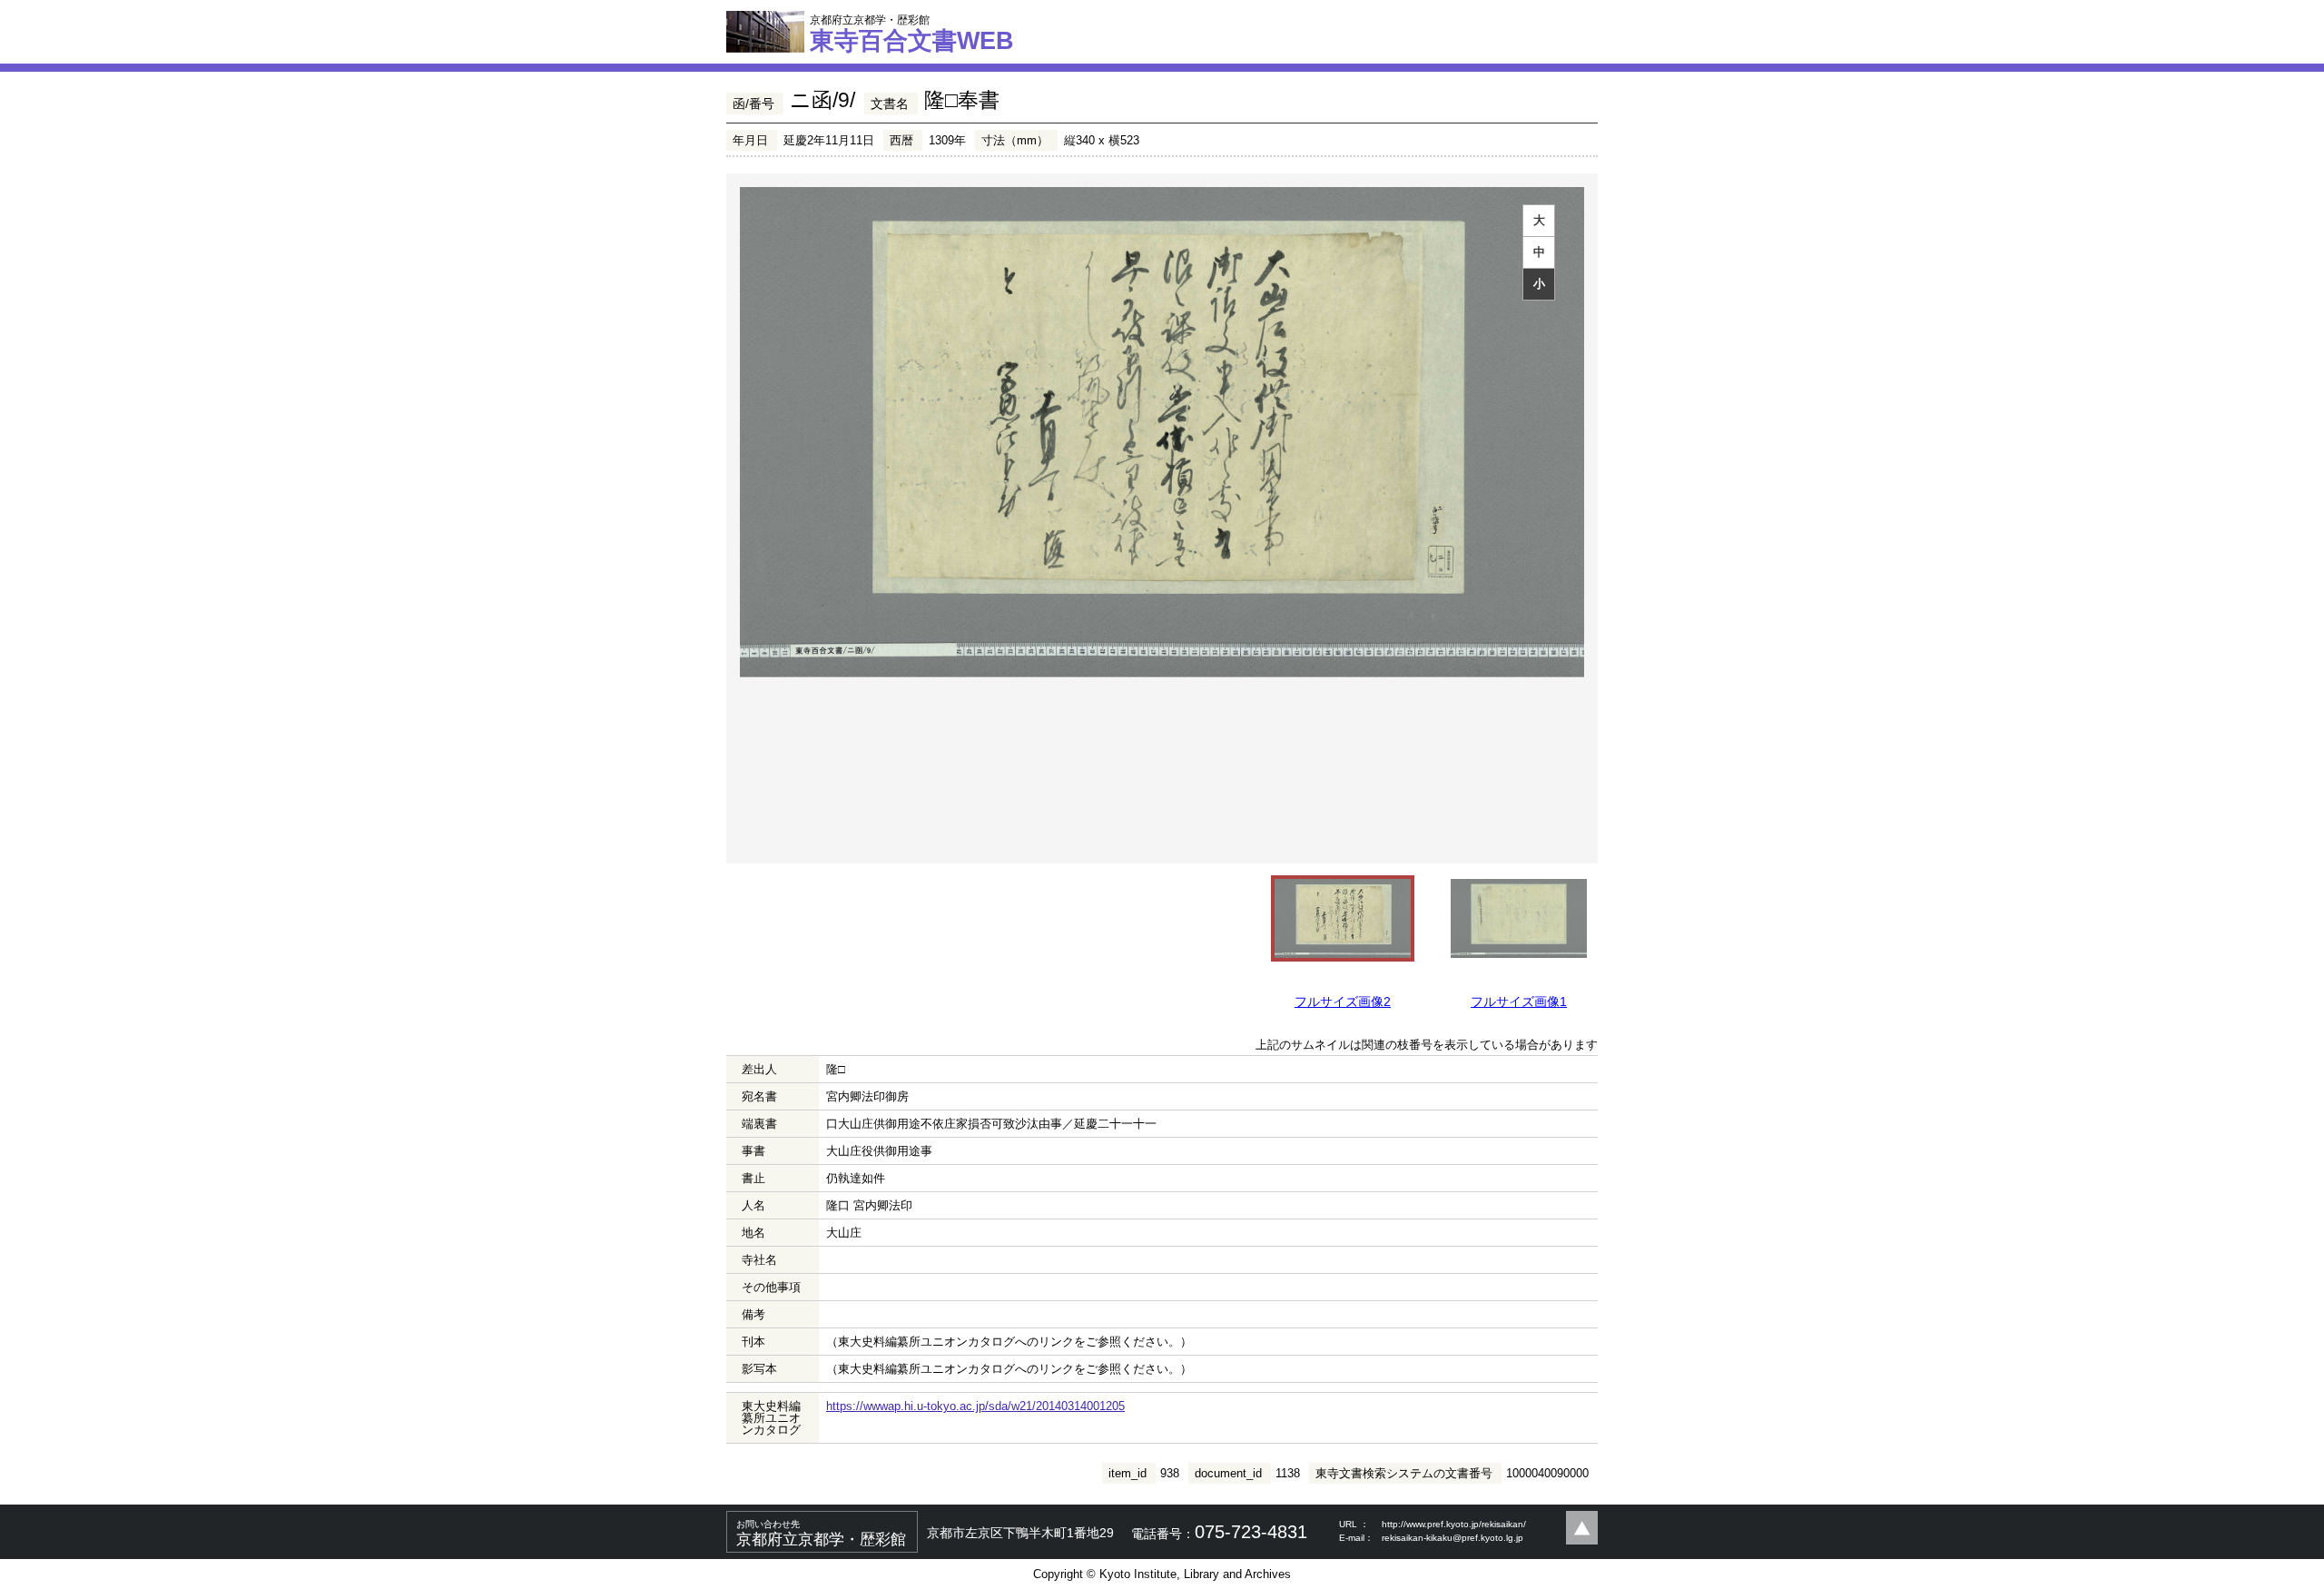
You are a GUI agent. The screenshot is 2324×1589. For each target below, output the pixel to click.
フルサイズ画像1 (1519, 1002)
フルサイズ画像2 (1343, 1002)
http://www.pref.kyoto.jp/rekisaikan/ (1454, 1524)
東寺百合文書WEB (912, 34)
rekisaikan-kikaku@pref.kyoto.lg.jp (1452, 1538)
